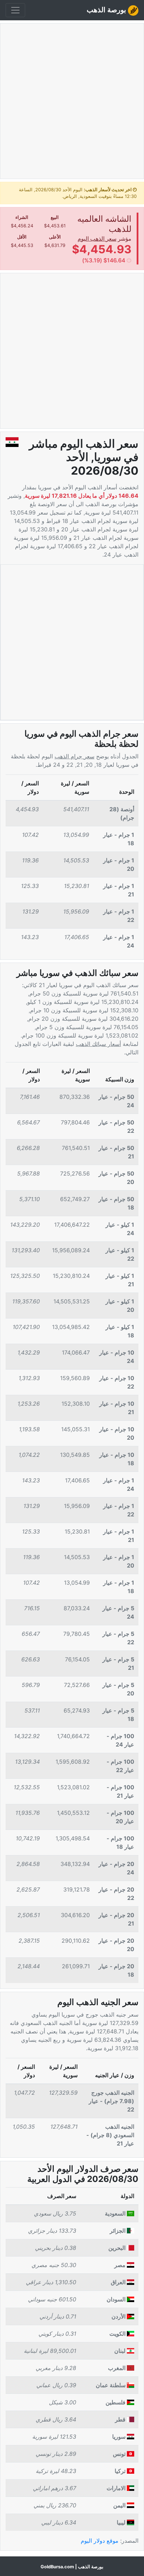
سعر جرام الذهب (74, 756)
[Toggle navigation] (15, 10)
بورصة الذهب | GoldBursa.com (72, 2567)
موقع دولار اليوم (100, 2541)
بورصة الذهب (107, 10)
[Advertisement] (72, 104)
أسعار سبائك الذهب (98, 1044)
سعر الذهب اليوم (97, 239)
